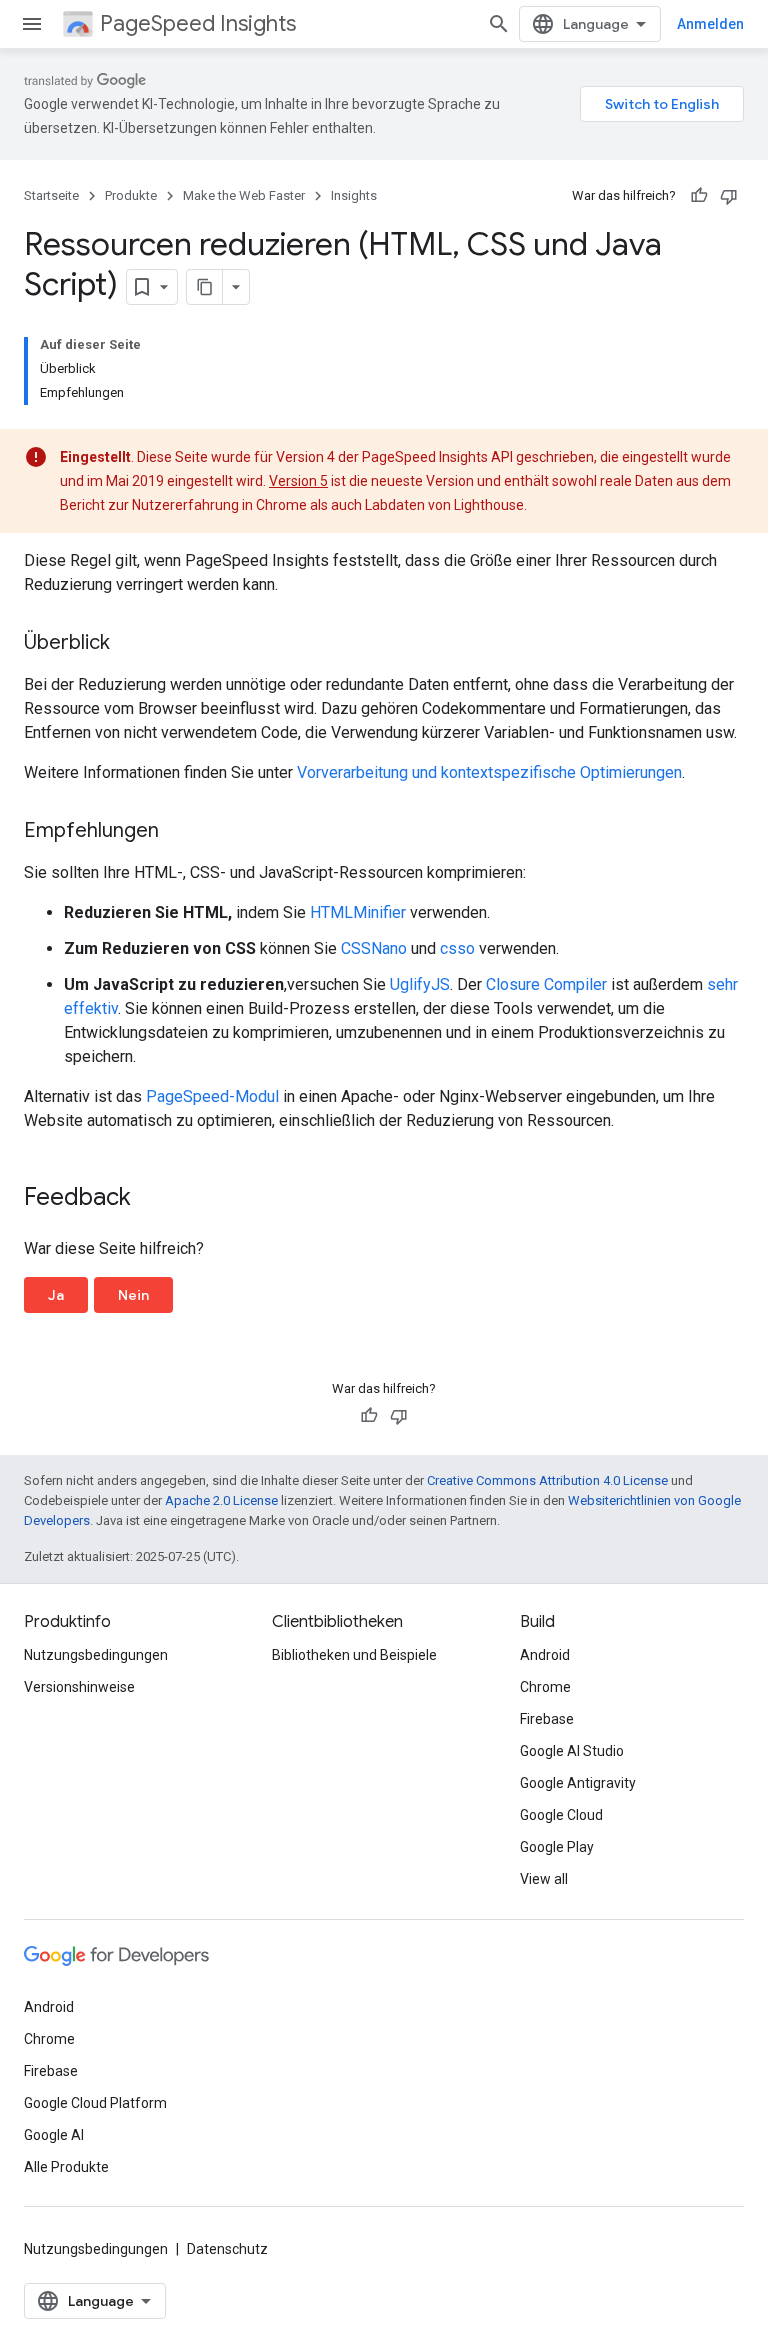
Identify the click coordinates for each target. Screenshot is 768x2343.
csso (457, 948)
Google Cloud (561, 1815)
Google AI (54, 2135)
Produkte (131, 195)
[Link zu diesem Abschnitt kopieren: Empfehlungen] (179, 832)
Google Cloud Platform (95, 2103)
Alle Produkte (66, 2167)
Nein (133, 1295)
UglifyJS (420, 984)
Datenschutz (227, 2249)
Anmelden (710, 24)
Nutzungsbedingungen (96, 1655)
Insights (354, 195)
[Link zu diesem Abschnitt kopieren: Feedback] (151, 1199)
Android (545, 1655)
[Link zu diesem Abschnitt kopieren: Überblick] (130, 644)
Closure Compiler (546, 984)
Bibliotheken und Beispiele (354, 1655)
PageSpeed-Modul (212, 1096)
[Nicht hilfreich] (729, 196)
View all (544, 1879)
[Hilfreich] (699, 196)
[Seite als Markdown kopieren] (205, 287)
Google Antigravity (578, 1783)
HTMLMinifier (358, 912)
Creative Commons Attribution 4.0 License (547, 1480)
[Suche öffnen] (499, 24)
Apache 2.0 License (221, 1500)
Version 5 (298, 481)
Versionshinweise (79, 1687)
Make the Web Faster (244, 195)
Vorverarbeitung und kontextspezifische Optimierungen (489, 772)
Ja (56, 1295)
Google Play (557, 1847)
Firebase (547, 1719)
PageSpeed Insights (198, 23)
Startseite (51, 195)
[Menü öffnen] (32, 24)
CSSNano (374, 948)
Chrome (545, 1687)
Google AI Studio (572, 1751)
